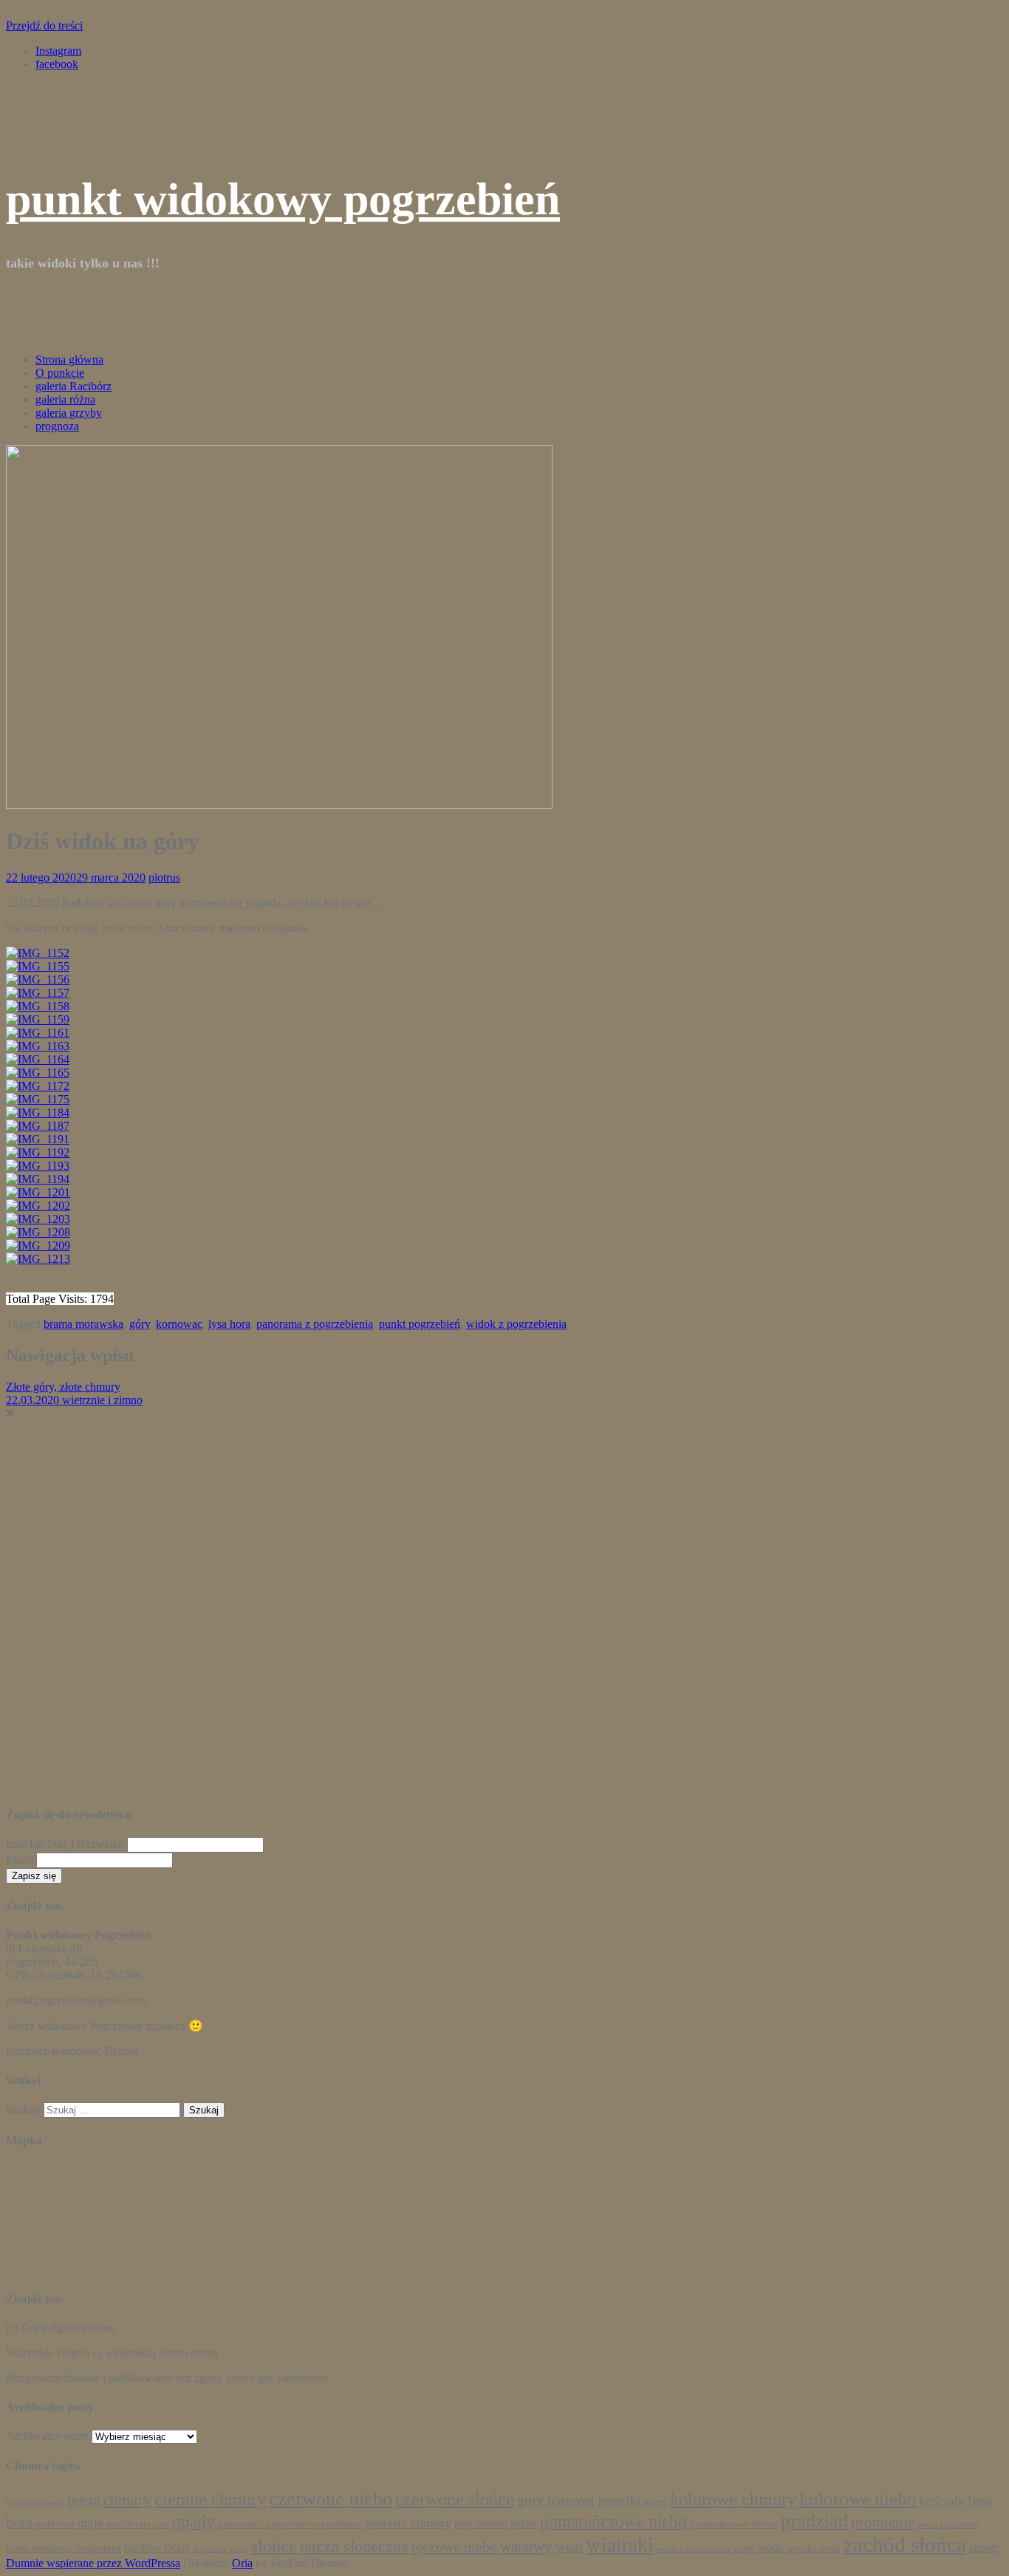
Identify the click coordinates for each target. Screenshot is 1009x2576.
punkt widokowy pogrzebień (283, 199)
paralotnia (342, 2524)
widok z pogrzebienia (516, 1324)
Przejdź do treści (44, 25)
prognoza (57, 426)
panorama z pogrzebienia (315, 1324)
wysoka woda (814, 2549)
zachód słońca (905, 2544)
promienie (883, 2522)
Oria (242, 2563)
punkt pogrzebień (420, 1324)
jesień (655, 2501)
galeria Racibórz (73, 386)
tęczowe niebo (454, 2546)
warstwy (526, 2546)
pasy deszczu (481, 2524)
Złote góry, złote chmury (63, 1387)
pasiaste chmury (408, 2523)
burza (84, 2500)
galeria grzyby (69, 413)
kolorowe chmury (733, 2499)
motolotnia (129, 2524)
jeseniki (619, 2500)
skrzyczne (210, 2549)
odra (161, 2525)
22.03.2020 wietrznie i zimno (74, 1400)
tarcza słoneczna (354, 2546)
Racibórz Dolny (157, 2548)
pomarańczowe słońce (734, 2524)
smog (239, 2549)
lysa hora (229, 1324)
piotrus (164, 878)
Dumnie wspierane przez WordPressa (93, 2563)
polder (524, 2524)
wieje (744, 2549)
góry (140, 1324)
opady (194, 2522)
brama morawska (83, 1324)
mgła (90, 2523)
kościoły (942, 2501)
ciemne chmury (210, 2499)
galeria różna (65, 399)
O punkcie (60, 373)
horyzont (571, 2501)
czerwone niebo (331, 2499)
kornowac (179, 1324)
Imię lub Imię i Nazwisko (65, 1844)
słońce (274, 2546)
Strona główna (69, 360)
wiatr (570, 2547)
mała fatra (55, 2524)
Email (20, 1860)
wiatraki (620, 2545)
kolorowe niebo (858, 2498)
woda (771, 2548)
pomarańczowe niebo (613, 2522)
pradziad (814, 2521)
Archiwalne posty (47, 2436)
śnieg (983, 2547)
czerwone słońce (455, 2499)
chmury (127, 2500)
